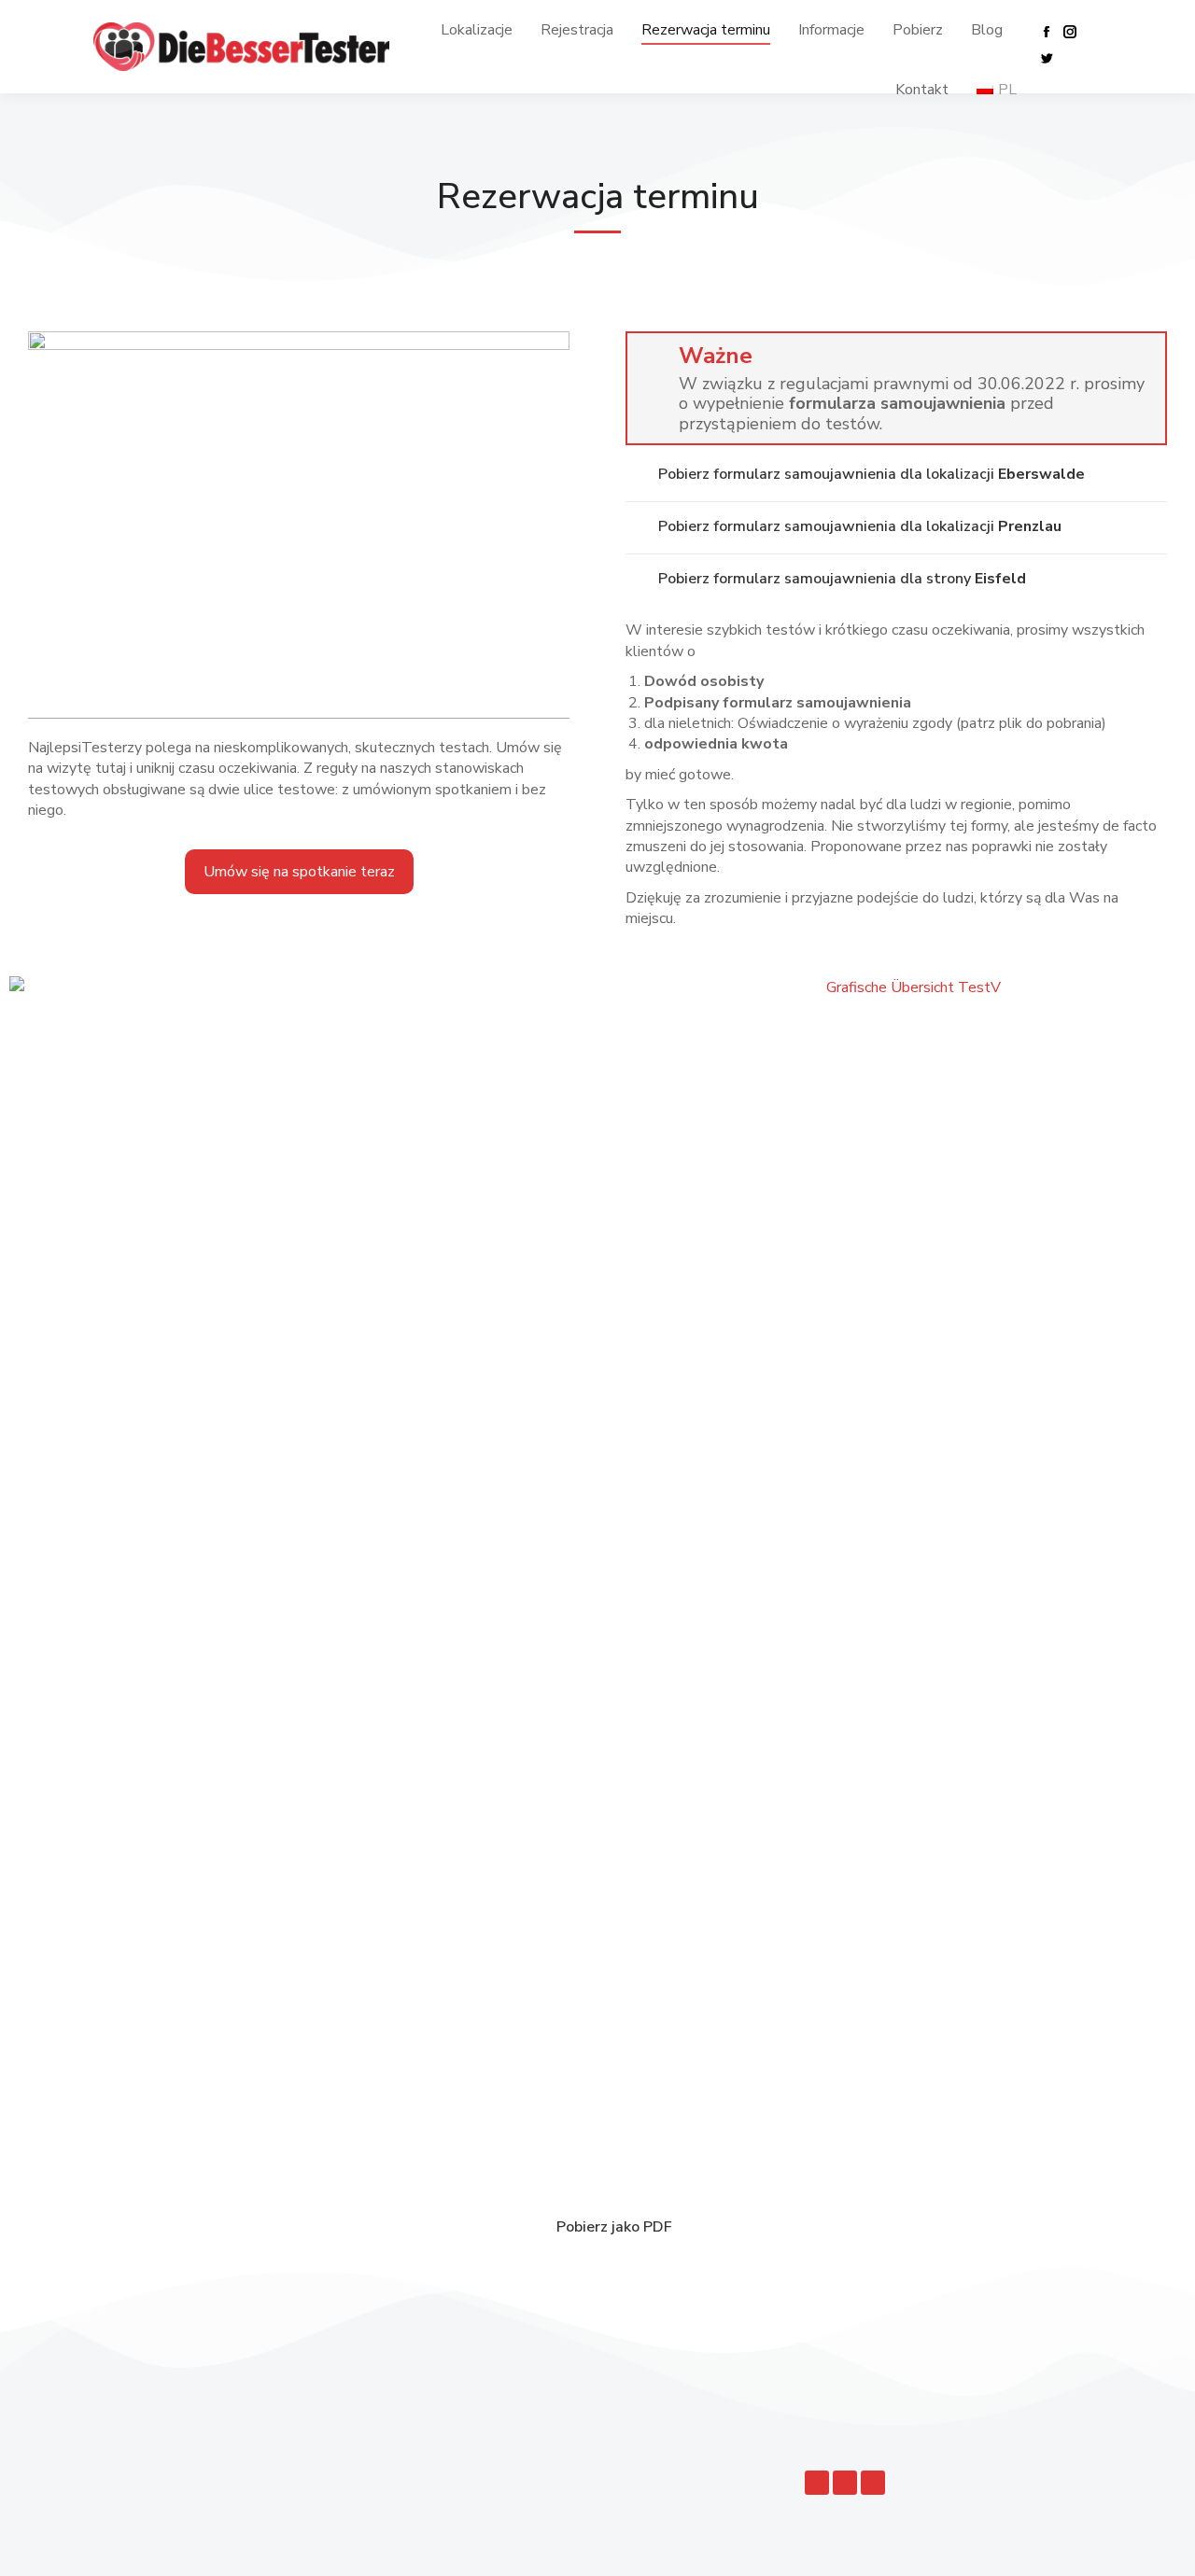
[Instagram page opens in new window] (1070, 32)
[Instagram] (845, 2483)
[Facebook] (817, 2483)
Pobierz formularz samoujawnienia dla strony (842, 579)
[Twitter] (873, 2483)
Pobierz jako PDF (614, 2227)
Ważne (716, 356)
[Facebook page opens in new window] (1047, 32)
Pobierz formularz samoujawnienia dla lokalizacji (872, 474)
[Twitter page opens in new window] (1047, 58)
